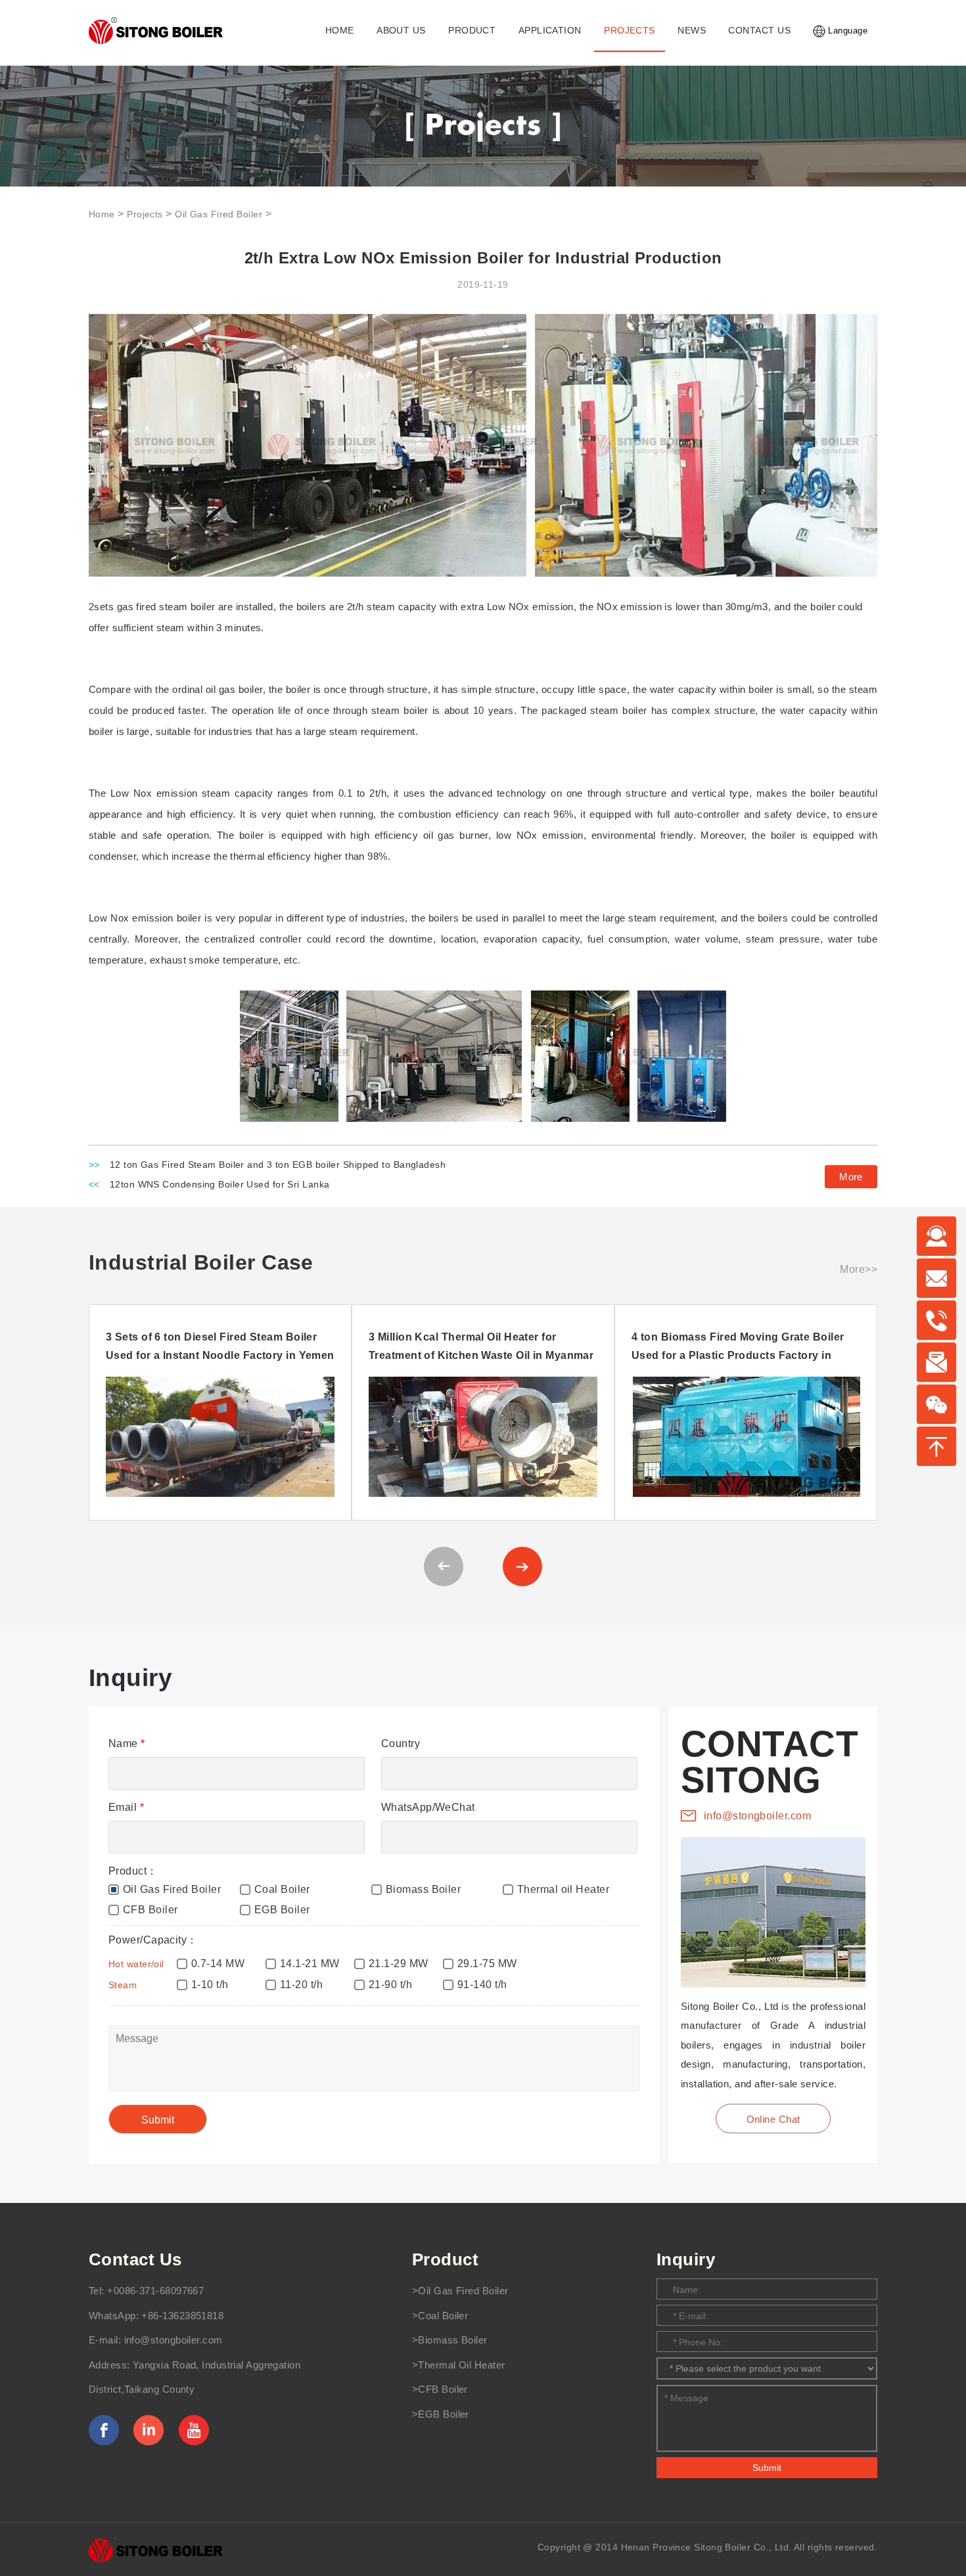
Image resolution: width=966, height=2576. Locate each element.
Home (102, 214)
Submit (767, 2468)
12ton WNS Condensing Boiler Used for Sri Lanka (220, 1185)
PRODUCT (472, 31)
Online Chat (773, 2119)
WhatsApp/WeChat (428, 1807)
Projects (145, 214)
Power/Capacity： (153, 1940)
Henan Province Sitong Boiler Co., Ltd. (706, 2547)
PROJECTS (630, 31)
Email (126, 1807)
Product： (133, 1871)
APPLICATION (550, 31)
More (851, 1177)
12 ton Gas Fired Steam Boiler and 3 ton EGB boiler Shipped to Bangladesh (278, 1165)
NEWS (692, 31)
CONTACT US (759, 31)
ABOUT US (401, 31)
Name (127, 1743)
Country (401, 1743)
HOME (340, 31)
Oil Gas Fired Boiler (218, 214)
